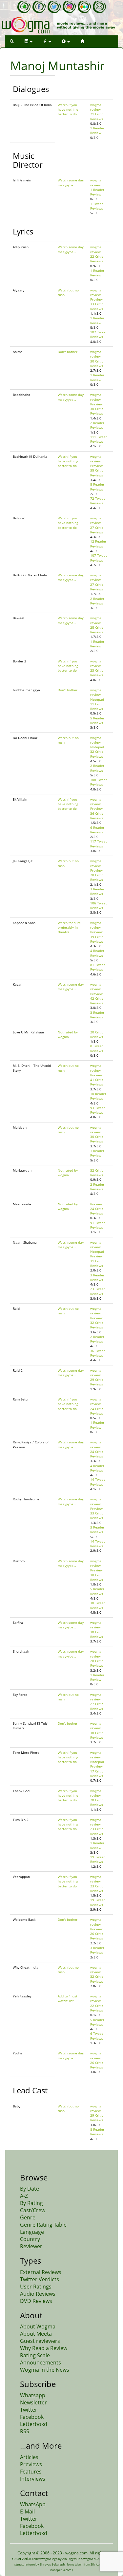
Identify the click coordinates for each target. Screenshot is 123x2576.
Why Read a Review (44, 2348)
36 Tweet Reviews (98, 1353)
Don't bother (68, 352)
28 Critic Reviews (97, 877)
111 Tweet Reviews (99, 439)
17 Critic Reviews (97, 1773)
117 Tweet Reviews (99, 843)
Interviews (33, 2479)
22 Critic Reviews (97, 259)
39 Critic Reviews (97, 939)
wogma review (96, 107)
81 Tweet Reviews (98, 967)
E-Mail (27, 2511)
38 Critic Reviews (97, 1577)
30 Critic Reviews (97, 363)
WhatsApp (33, 2504)
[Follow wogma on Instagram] (69, 7)
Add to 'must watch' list (68, 1998)
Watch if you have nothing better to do (68, 110)
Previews (31, 2464)
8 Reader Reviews (97, 2132)
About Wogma (38, 2326)
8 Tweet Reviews (97, 1048)
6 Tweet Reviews (97, 2036)
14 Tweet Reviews (98, 1482)
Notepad (97, 699)
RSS (25, 2431)
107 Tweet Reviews (99, 558)
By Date (30, 2189)
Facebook (32, 2417)
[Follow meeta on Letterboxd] (84, 7)
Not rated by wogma (68, 1034)
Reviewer (31, 2246)
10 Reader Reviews (98, 1096)
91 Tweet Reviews (98, 1225)
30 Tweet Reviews (98, 1605)
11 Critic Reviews (97, 706)
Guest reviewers (40, 2341)
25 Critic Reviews (97, 630)
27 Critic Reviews (97, 530)
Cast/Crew (33, 2210)
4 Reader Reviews (97, 953)
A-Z (24, 2196)
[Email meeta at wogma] (99, 7)
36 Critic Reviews (97, 816)
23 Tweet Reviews (98, 1291)
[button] (12, 41)
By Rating (31, 2203)
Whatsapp (33, 2395)
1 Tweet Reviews (97, 206)
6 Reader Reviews (97, 830)
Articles (29, 2457)
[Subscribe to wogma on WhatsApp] (24, 7)
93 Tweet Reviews (98, 1110)
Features (31, 2472)
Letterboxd (34, 2424)
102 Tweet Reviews (99, 334)
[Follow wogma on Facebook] (39, 7)
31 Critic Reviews (97, 1263)
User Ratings (36, 2287)
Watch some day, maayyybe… (71, 182)
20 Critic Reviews (97, 1034)
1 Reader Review (97, 130)
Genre (28, 2217)
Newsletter (33, 2402)
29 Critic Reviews (97, 1382)
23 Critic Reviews (97, 673)
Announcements (41, 2363)
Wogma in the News (45, 2370)
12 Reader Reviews (98, 544)
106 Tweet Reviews (99, 905)
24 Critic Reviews (97, 1211)
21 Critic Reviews (97, 116)
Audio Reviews (38, 2294)
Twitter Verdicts (40, 2279)
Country (30, 2239)
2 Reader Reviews (97, 425)
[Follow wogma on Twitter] (54, 7)
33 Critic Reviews (97, 306)
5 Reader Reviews (97, 487)
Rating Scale (35, 2355)
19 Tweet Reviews (98, 1859)
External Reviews (41, 2272)
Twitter (29, 2410)
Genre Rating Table (43, 2225)
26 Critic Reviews (97, 1936)
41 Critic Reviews (97, 1082)
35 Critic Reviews (97, 473)
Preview (96, 299)
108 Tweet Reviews (99, 782)
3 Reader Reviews (97, 891)
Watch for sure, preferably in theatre (70, 927)
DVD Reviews (36, 2301)
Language (32, 2232)
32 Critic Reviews (97, 754)
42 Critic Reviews (97, 1001)
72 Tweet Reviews (98, 501)
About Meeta (36, 2334)
